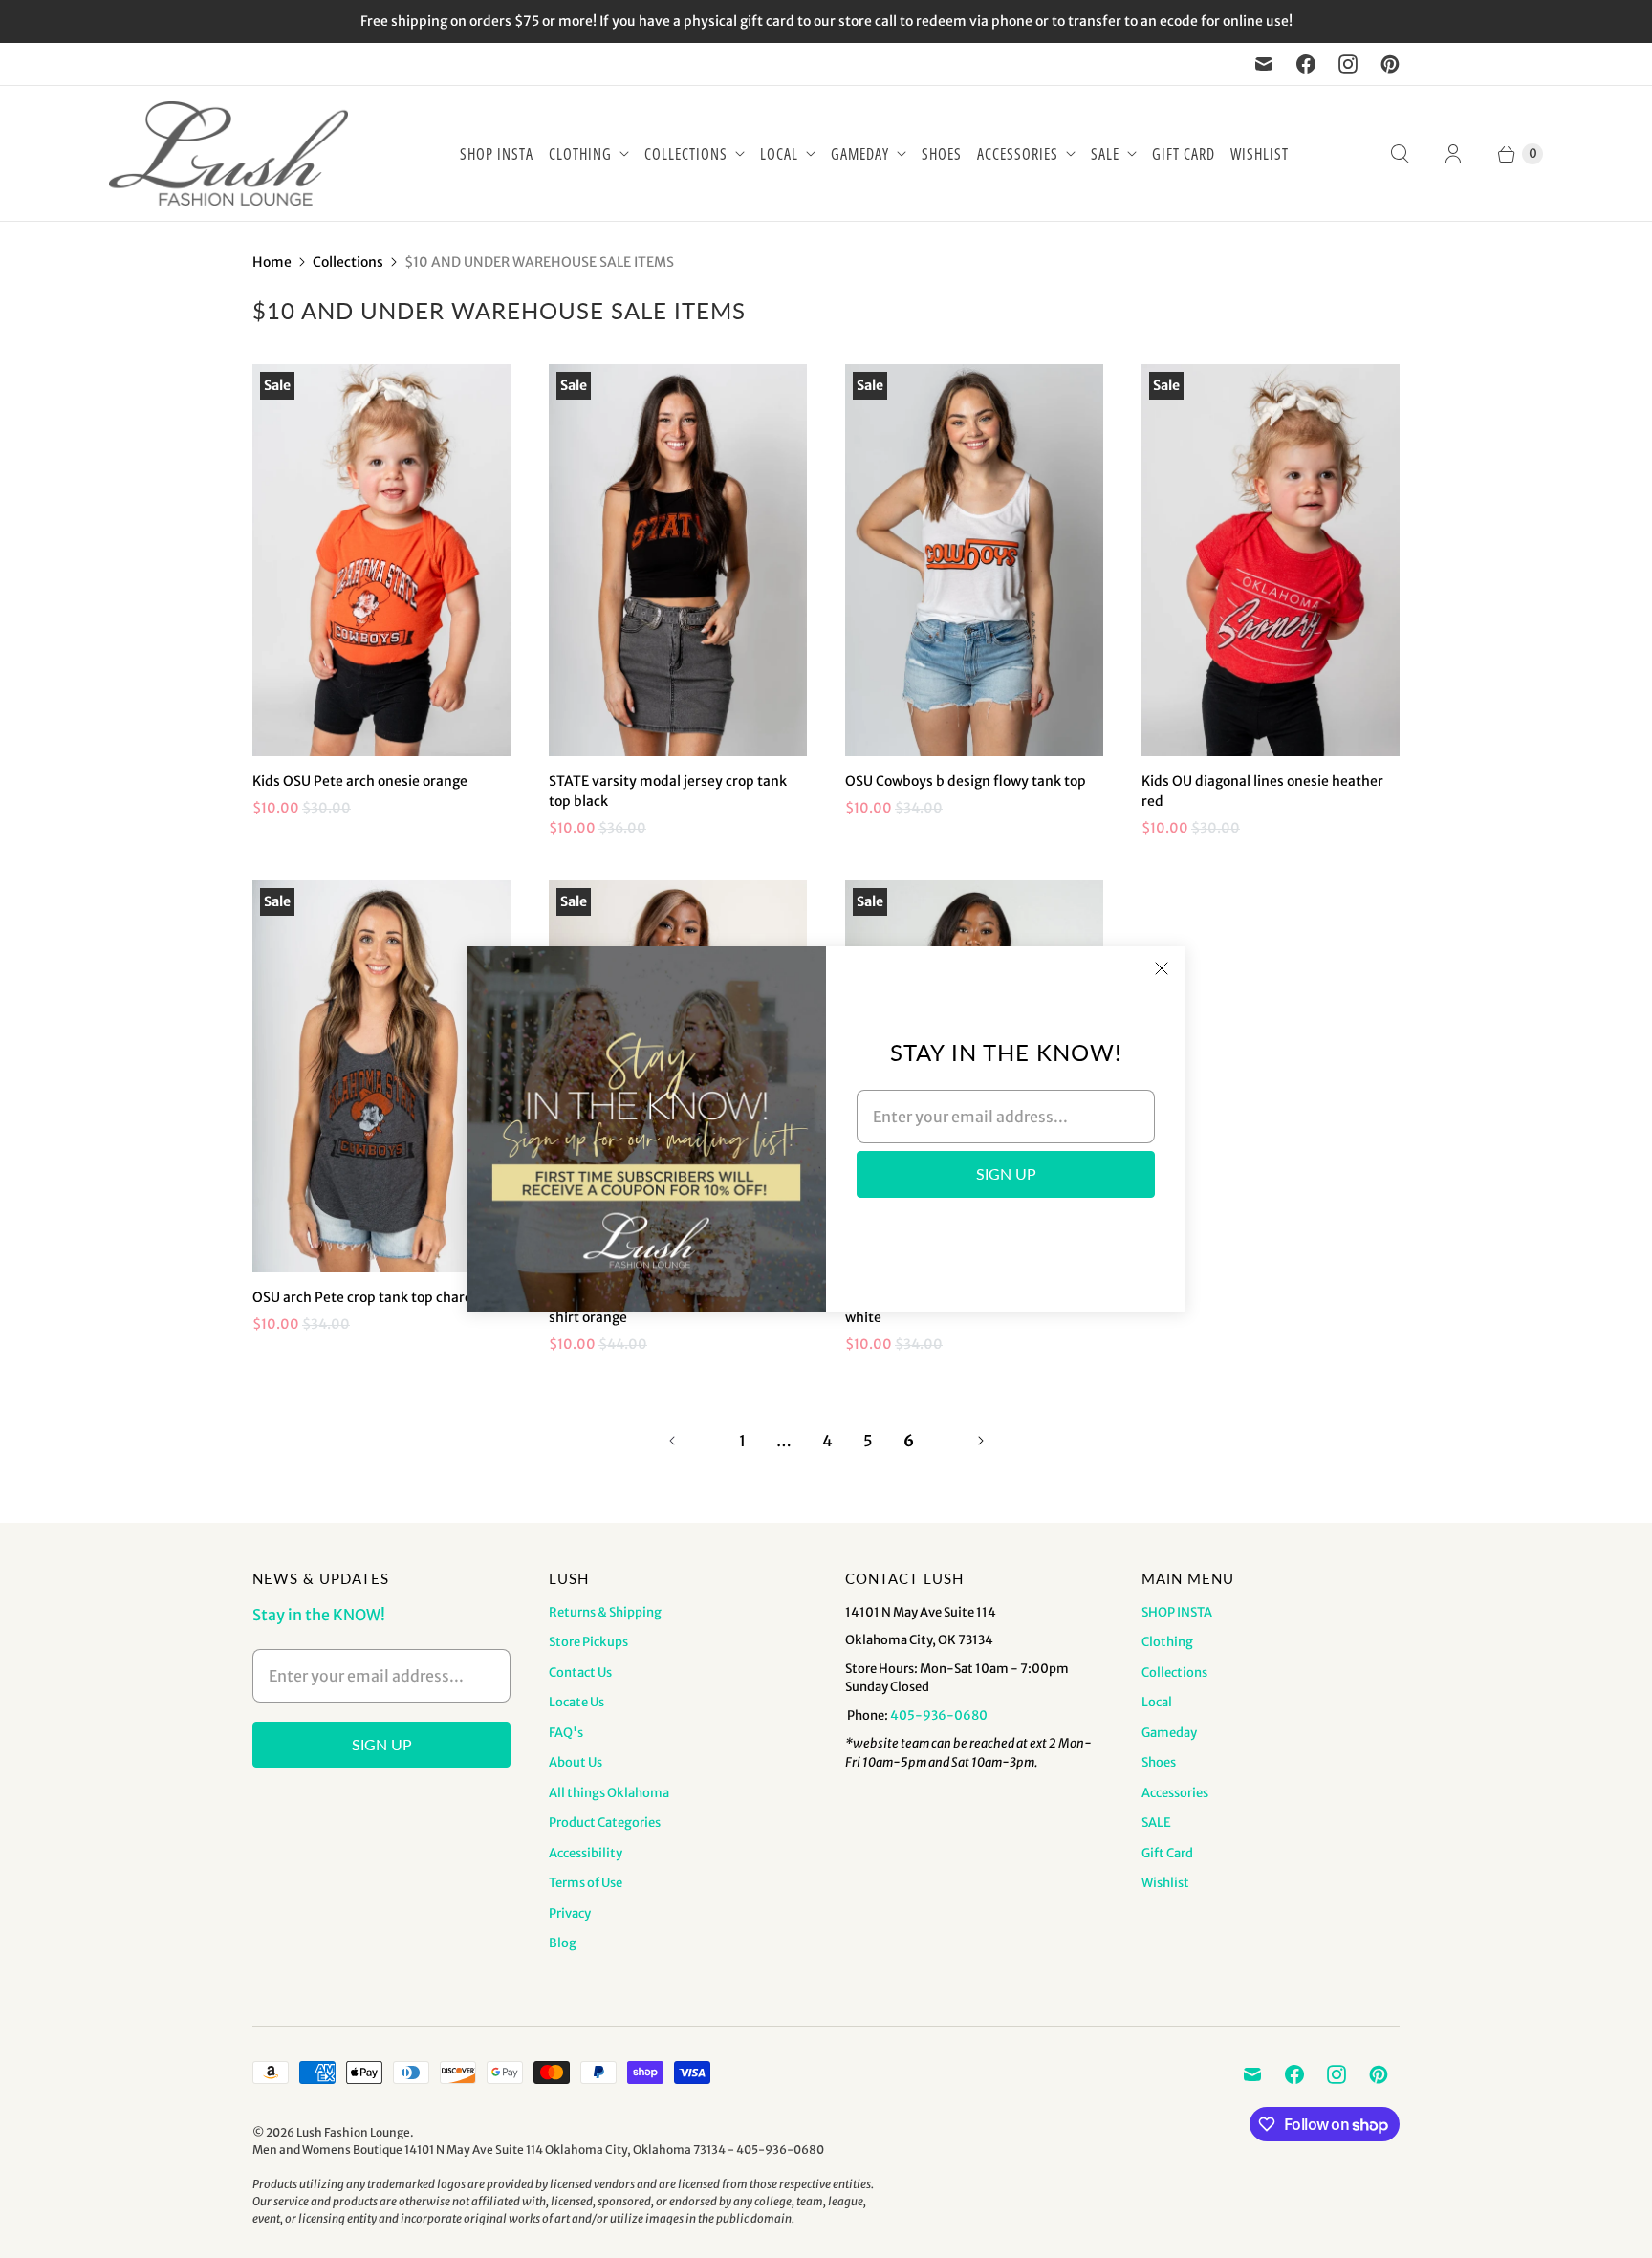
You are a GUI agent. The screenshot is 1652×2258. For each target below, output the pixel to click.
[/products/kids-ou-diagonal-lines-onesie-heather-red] (1271, 560)
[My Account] (1453, 154)
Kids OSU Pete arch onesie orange (360, 781)
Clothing (580, 154)
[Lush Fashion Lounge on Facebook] (1306, 64)
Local (779, 154)
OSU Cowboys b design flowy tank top (966, 781)
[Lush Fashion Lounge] (228, 153)
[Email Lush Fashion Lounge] (1264, 64)
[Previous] (672, 1441)
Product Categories (605, 1823)
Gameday (860, 154)
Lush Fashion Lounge (353, 2132)
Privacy (570, 1913)
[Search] (1400, 154)
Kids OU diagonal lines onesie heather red (1262, 791)
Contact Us (580, 1672)
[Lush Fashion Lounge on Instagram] (1348, 64)
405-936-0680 (939, 1715)
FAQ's (566, 1733)
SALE (1105, 154)
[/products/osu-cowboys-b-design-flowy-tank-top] (974, 560)
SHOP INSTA (497, 154)
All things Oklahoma (609, 1793)
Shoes (942, 154)
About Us (576, 1762)
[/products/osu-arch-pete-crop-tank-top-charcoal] (381, 1076)
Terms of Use (586, 1883)
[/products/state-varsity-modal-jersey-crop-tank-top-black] (678, 560)
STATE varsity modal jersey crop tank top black (668, 791)
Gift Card (1184, 154)
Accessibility (586, 1853)
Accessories (1018, 154)
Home (272, 262)
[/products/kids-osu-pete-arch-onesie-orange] (381, 560)
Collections (686, 154)
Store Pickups (588, 1642)
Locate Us (576, 1702)
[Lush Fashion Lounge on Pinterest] (1390, 64)
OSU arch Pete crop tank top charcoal (371, 1297)
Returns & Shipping (605, 1612)
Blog (563, 1943)
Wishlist (1260, 154)
